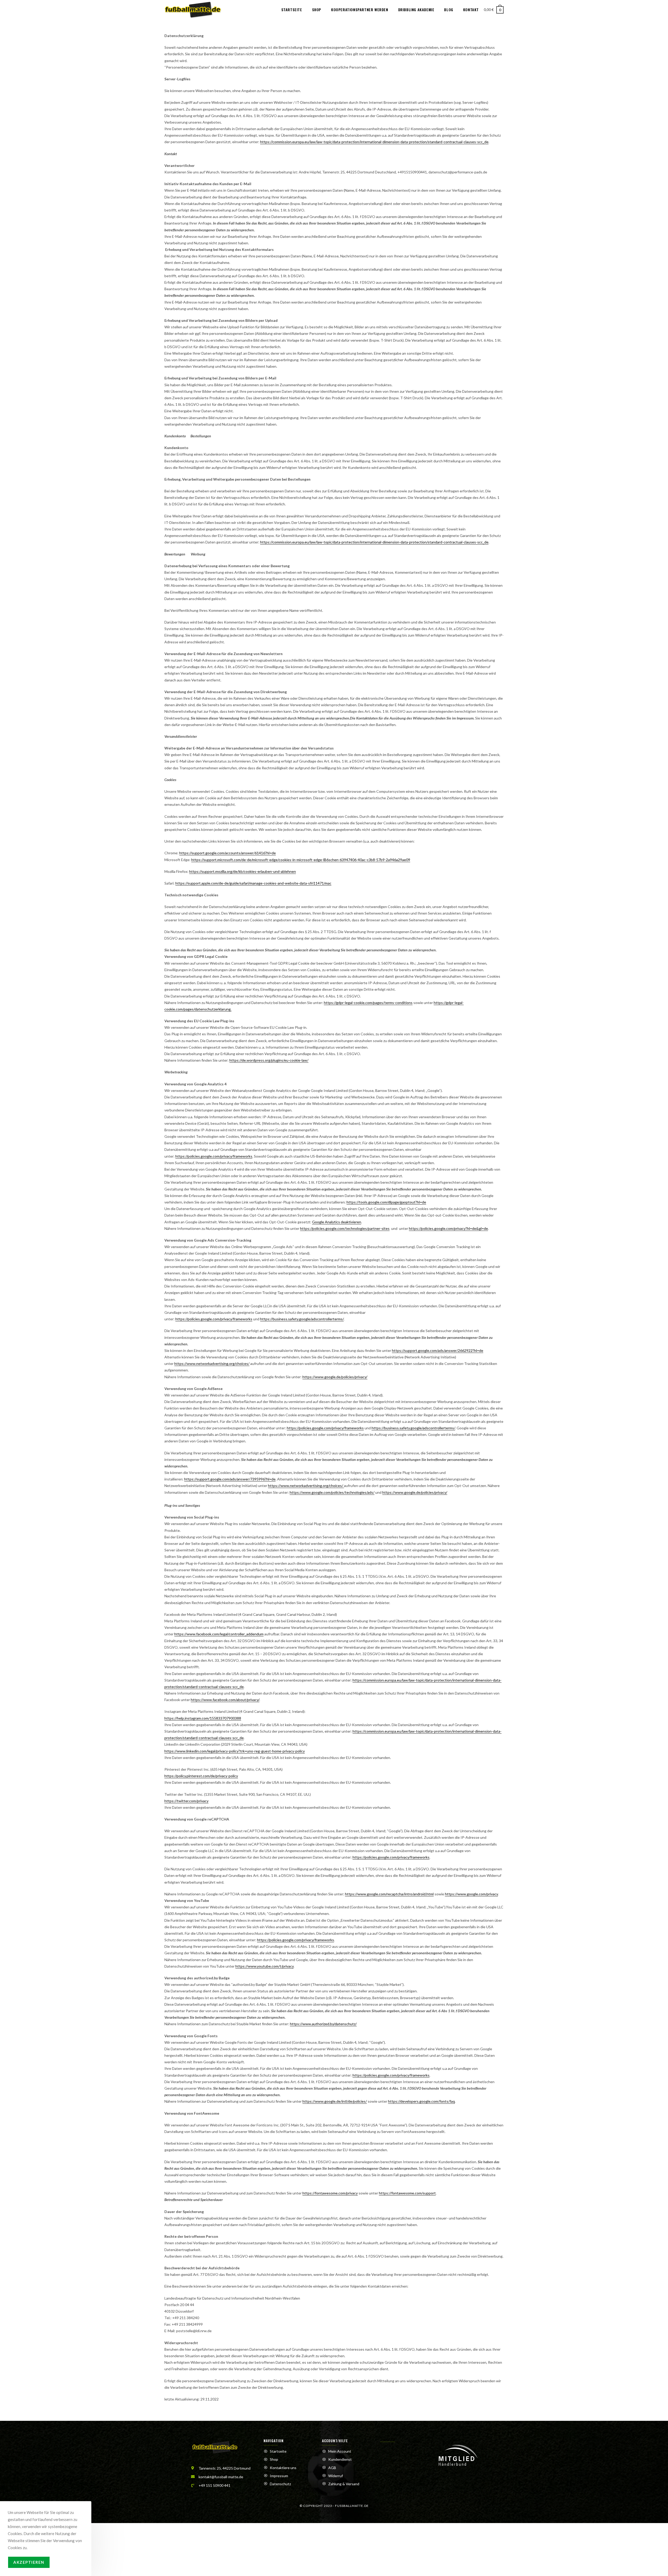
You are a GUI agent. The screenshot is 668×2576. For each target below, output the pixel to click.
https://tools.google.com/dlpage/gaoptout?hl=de (386, 1202)
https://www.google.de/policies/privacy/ (335, 1377)
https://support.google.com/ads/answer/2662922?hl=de (438, 1350)
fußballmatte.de (352, 2506)
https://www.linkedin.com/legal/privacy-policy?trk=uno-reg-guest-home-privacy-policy (235, 1751)
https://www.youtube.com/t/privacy (264, 1966)
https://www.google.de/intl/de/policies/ (335, 2101)
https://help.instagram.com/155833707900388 (203, 1718)
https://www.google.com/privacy (471, 1894)
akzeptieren (29, 2562)
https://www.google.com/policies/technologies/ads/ (332, 1492)
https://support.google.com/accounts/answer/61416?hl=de (228, 853)
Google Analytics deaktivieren (337, 1222)
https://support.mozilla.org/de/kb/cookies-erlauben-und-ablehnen (243, 871)
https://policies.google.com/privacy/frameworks (214, 1156)
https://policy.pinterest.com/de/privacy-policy (201, 1776)
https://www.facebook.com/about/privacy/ (225, 1700)
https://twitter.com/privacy (186, 1801)
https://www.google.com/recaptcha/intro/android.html (389, 1894)
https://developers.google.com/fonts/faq (421, 2101)
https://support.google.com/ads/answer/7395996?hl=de (230, 1479)
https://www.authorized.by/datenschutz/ (323, 2024)
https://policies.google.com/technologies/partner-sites (345, 1228)
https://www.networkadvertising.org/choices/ (212, 1363)
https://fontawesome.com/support (407, 2193)
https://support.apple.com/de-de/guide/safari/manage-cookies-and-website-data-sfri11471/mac (253, 883)
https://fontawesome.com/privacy (330, 2193)
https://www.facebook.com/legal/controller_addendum (219, 1634)
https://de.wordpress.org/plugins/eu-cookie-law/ (269, 1060)
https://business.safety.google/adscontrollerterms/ (302, 1319)
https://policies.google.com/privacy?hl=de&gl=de (448, 1228)
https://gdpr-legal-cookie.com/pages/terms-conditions (368, 1003)
